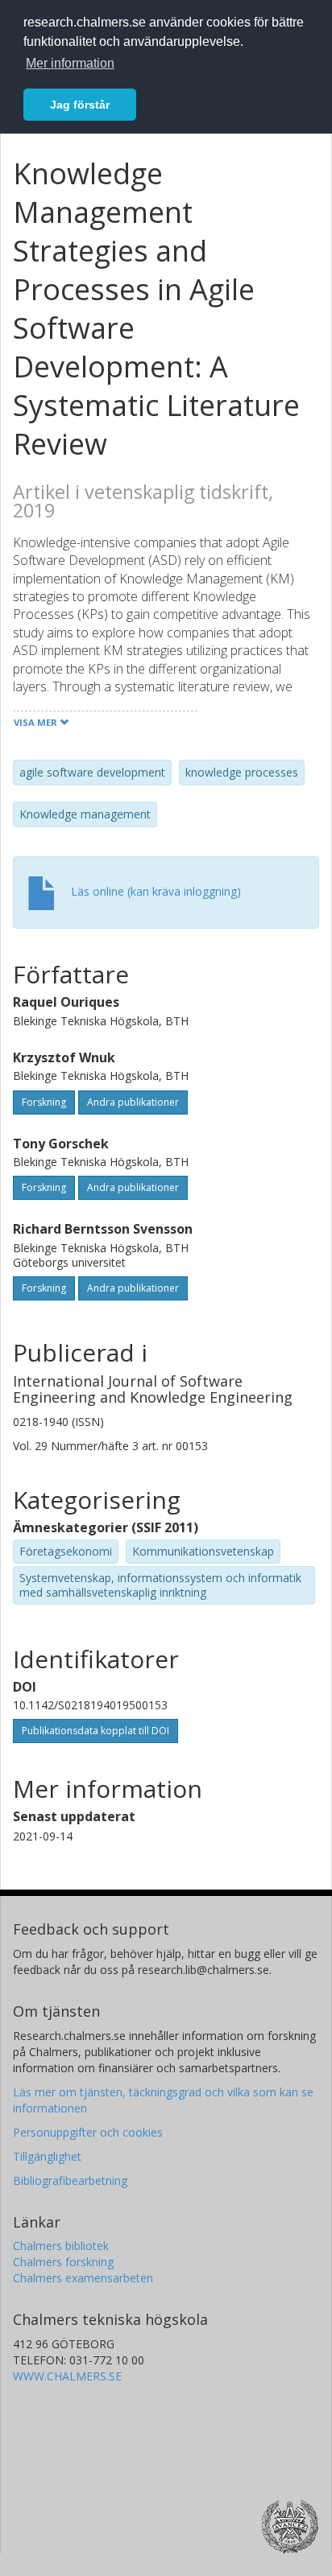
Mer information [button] (70, 63)
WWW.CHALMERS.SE (67, 2376)
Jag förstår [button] (80, 105)
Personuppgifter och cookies (88, 2132)
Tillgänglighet (47, 2156)
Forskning (44, 1102)
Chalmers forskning (63, 2262)
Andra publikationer (133, 1102)
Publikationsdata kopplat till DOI (95, 1731)
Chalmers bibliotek (61, 2246)
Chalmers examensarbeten (83, 2278)
